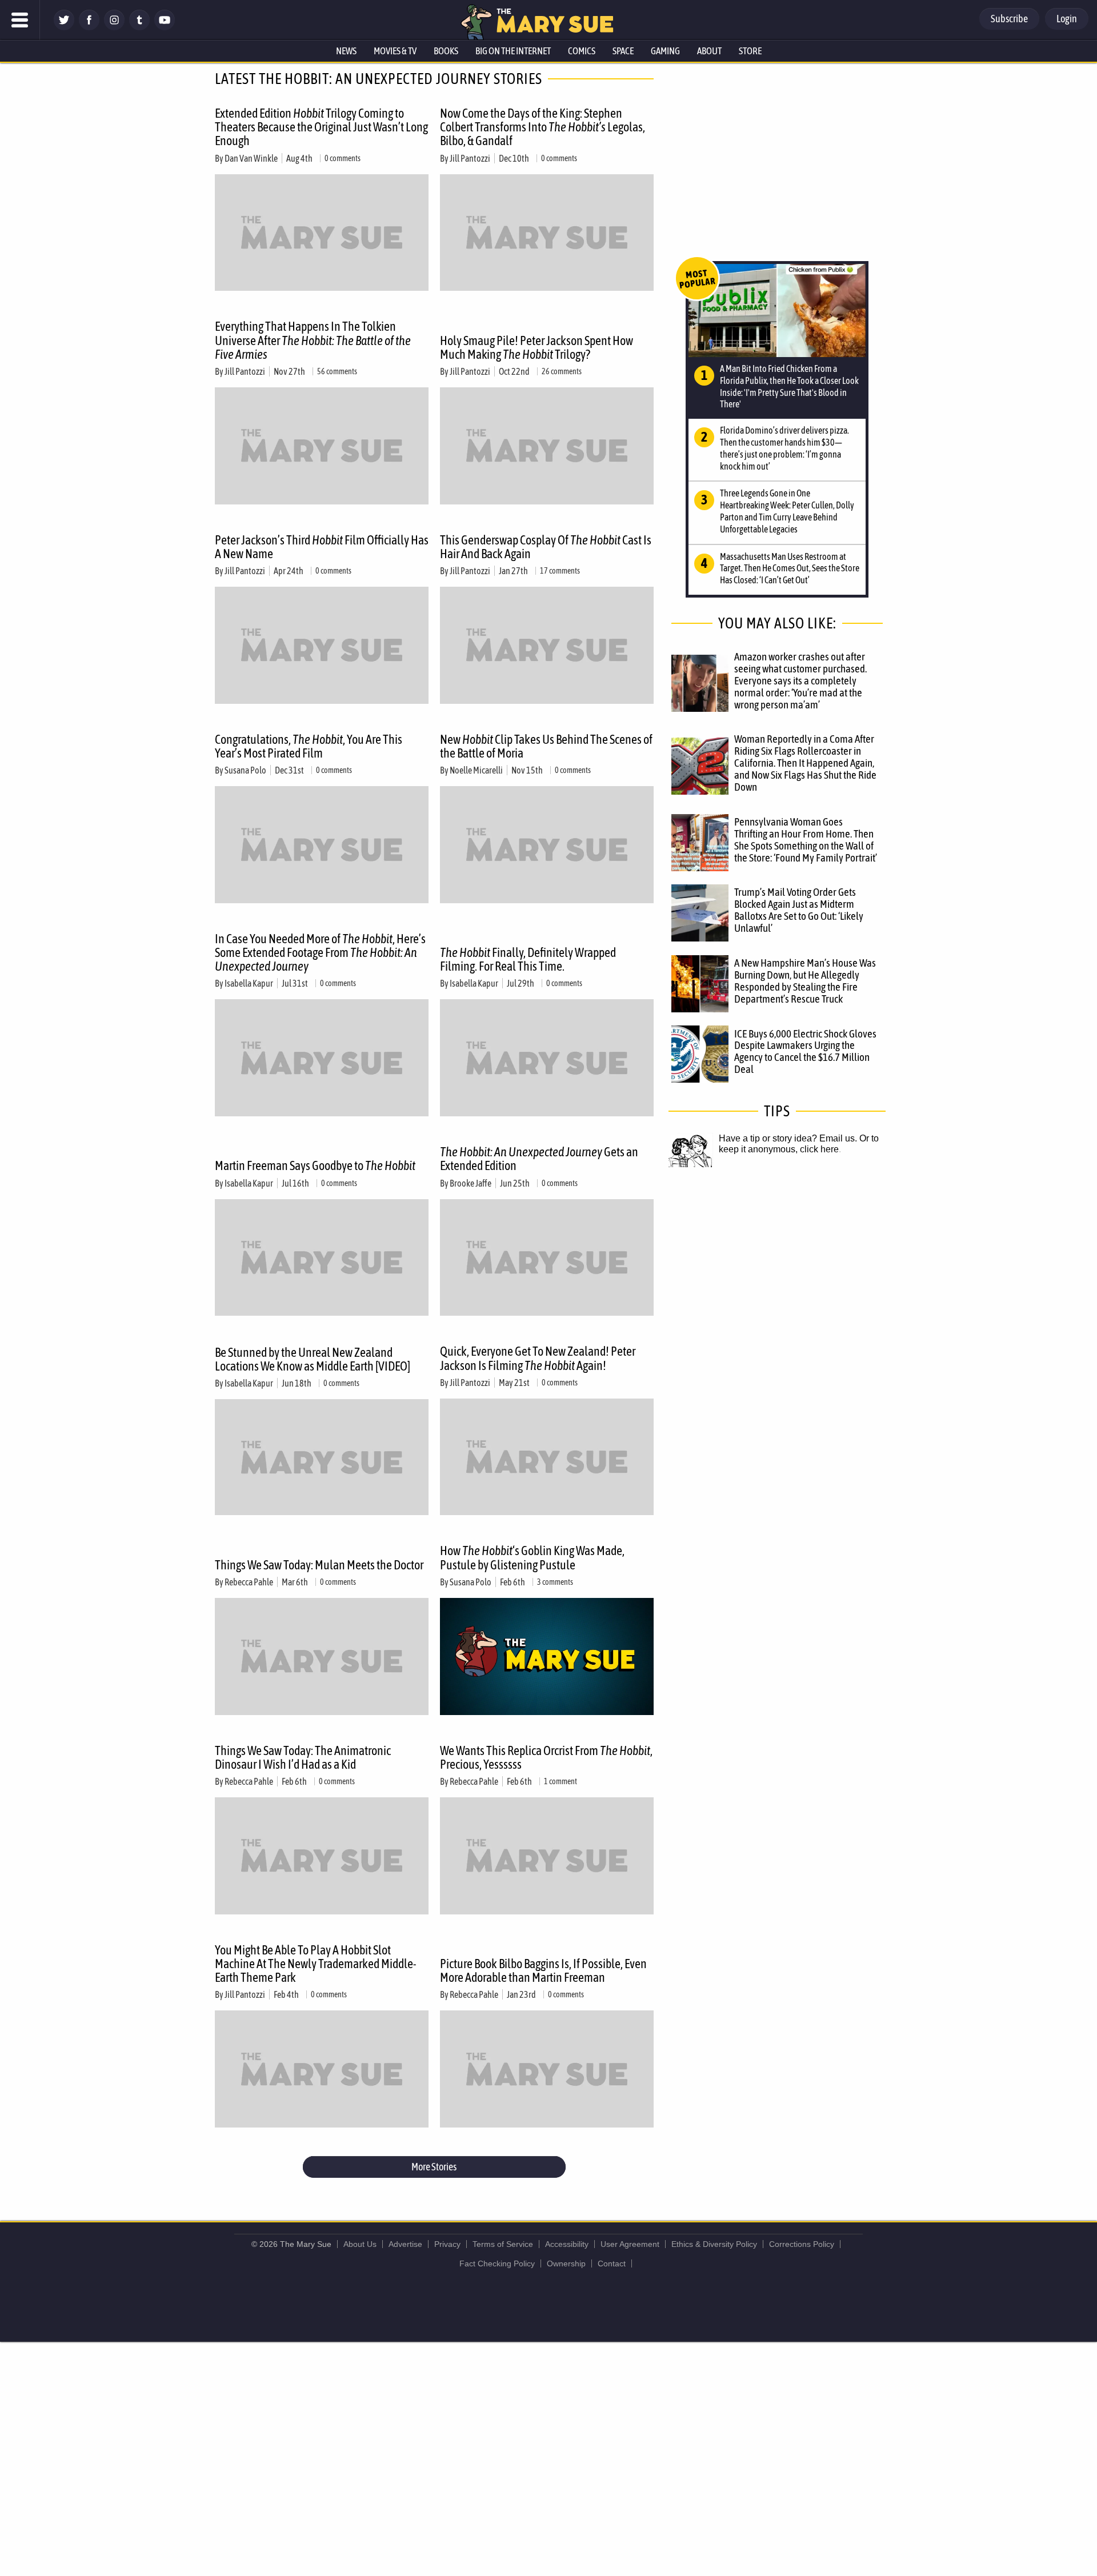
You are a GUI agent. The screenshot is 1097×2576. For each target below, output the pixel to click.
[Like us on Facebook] (89, 27)
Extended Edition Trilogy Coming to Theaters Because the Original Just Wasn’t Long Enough (321, 127)
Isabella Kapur (249, 983)
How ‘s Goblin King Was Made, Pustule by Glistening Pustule (532, 1557)
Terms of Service (503, 2244)
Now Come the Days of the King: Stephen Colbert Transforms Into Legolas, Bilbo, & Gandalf (543, 127)
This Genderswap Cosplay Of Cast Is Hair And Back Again (546, 547)
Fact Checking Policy (497, 2263)
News (346, 51)
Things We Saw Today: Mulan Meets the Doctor (319, 1565)
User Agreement (630, 2244)
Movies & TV (395, 51)
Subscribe (1009, 19)
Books (446, 51)
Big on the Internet (513, 51)
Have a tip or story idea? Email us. (788, 1138)
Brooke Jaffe (471, 1183)
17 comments (560, 571)
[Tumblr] (139, 27)
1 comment (560, 1781)
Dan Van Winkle (251, 158)
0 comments (343, 158)
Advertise (405, 2244)
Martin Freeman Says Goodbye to (315, 1165)
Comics (582, 51)
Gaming (665, 51)
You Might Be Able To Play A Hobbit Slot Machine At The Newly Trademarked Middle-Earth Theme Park (316, 1964)
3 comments (555, 1582)
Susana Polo (245, 770)
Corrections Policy (802, 2244)
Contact (612, 2263)
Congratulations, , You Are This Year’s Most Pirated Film (309, 746)
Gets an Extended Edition (539, 1159)
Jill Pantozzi (470, 158)
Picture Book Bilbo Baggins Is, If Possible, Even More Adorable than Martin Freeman (543, 1970)
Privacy (447, 2244)
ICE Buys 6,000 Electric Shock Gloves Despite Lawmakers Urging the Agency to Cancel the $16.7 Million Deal (805, 1051)
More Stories (434, 2167)
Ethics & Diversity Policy (714, 2244)
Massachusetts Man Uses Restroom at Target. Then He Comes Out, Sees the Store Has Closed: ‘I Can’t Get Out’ (790, 568)
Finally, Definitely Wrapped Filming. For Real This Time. (528, 959)
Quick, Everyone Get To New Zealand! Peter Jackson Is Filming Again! (538, 1358)
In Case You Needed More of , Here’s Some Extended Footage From (320, 952)
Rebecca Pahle (249, 1582)
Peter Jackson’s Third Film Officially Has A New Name (322, 547)
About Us (360, 2244)
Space (623, 51)
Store (750, 51)
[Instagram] (114, 27)
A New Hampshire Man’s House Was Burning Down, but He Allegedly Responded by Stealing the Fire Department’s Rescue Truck (805, 981)
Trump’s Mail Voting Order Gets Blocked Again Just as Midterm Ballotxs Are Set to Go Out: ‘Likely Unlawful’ (799, 910)
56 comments (337, 371)
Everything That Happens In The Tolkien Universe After (313, 340)
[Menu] (20, 20)
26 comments (562, 371)
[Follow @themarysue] (64, 27)
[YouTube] (165, 27)
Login (1067, 19)
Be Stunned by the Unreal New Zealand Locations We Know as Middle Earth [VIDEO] (313, 1359)
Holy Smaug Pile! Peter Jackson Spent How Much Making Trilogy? (537, 347)
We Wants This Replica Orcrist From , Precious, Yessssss (546, 1757)
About (709, 51)
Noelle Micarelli (476, 770)
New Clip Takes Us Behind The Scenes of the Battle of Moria (546, 746)
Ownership (566, 2263)
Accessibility (567, 2244)
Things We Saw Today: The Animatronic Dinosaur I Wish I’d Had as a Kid (303, 1757)
